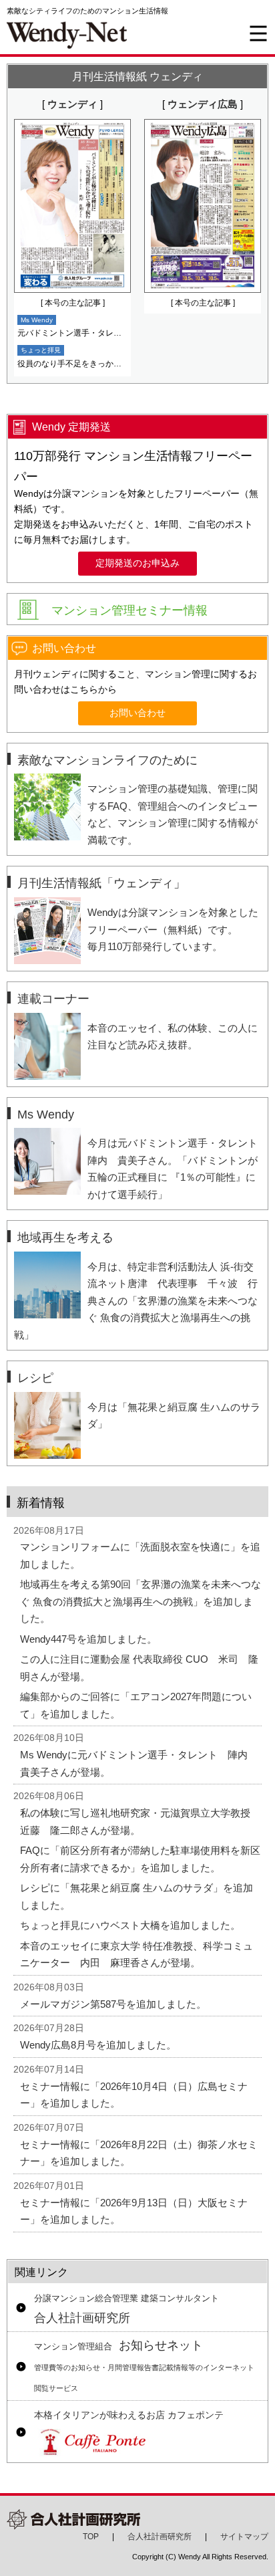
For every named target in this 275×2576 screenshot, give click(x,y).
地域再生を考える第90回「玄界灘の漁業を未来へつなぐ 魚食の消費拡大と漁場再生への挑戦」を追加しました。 (141, 1601)
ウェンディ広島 (203, 104)
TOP (91, 2537)
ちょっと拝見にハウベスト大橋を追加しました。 (130, 1925)
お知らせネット (144, 2365)
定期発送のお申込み (137, 563)
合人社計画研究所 (126, 2309)
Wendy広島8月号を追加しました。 (98, 2045)
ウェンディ (72, 104)
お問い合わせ (137, 713)
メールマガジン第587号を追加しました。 (113, 2004)
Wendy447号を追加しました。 (88, 1639)
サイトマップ (244, 2537)
